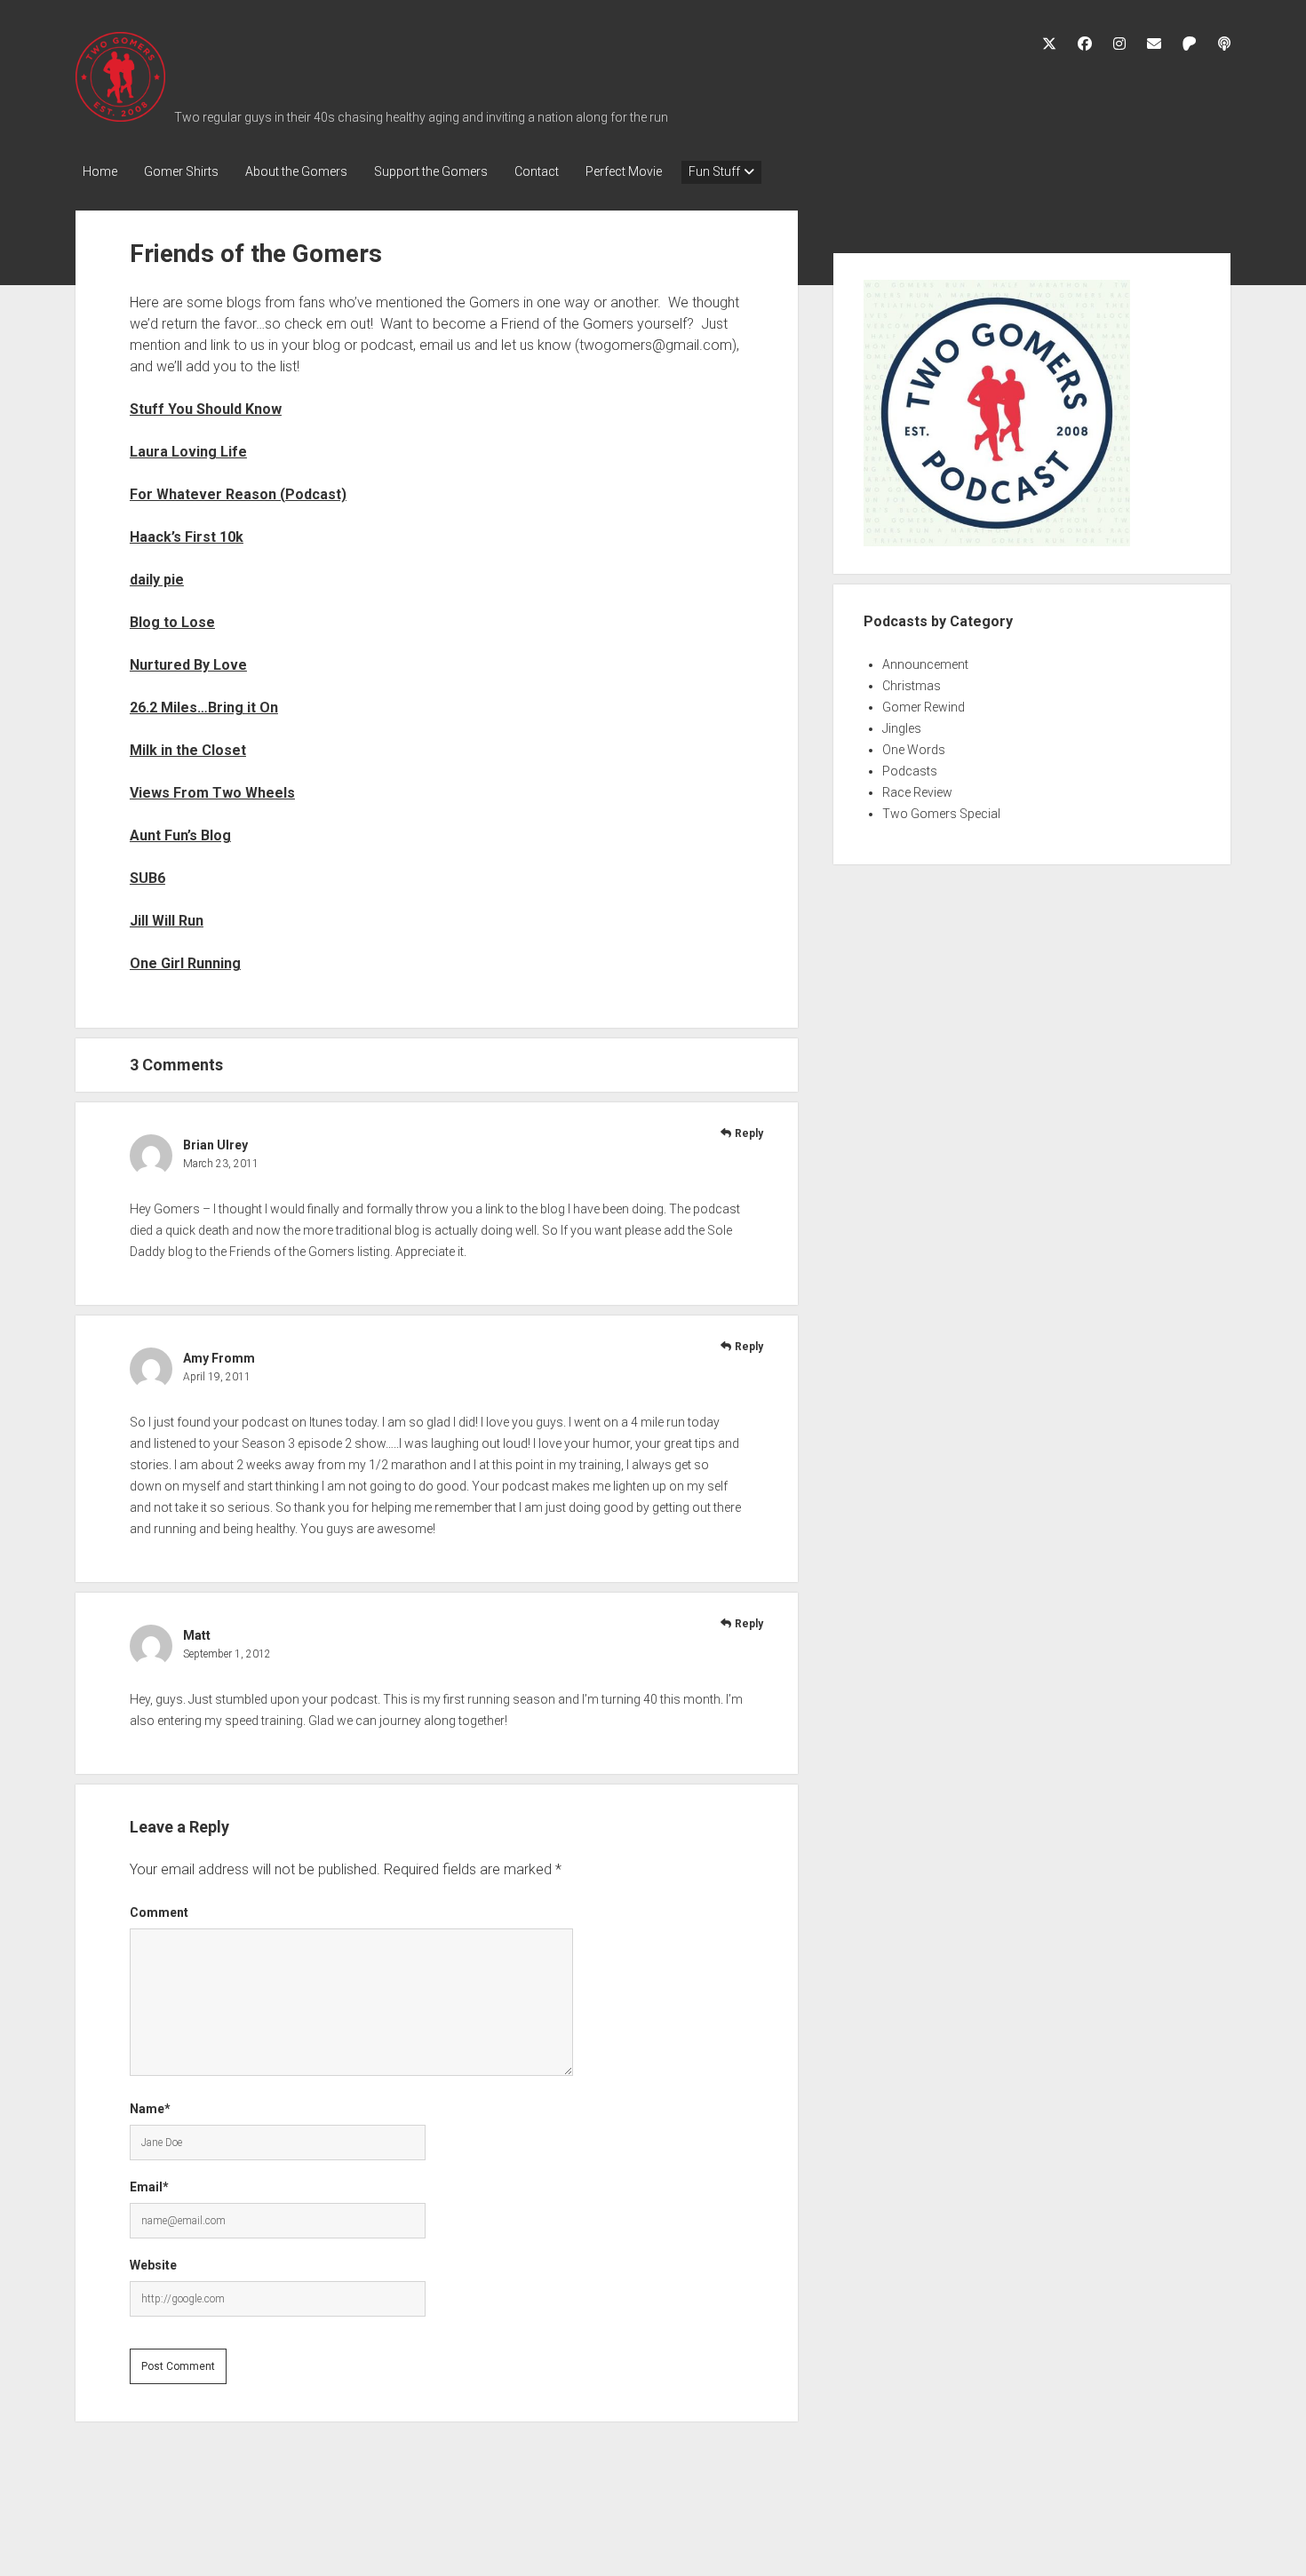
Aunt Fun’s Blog (180, 835)
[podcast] (1224, 44)
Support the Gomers (431, 171)
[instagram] (1119, 44)
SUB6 (147, 878)
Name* (150, 2109)
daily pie (157, 580)
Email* (149, 2187)
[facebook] (1085, 44)
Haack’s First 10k (187, 537)
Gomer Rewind (924, 707)
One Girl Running (185, 963)
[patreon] (1190, 44)
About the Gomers (296, 171)
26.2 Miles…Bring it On (204, 708)
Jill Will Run (167, 921)
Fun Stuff (714, 171)
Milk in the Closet (188, 750)
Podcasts (910, 771)
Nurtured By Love (188, 665)
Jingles (902, 728)
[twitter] (1049, 44)
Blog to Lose (172, 622)
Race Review (917, 792)
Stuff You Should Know (206, 409)
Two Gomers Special (941, 814)
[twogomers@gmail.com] (1154, 44)
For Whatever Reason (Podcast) (238, 494)
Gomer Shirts (181, 171)
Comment (159, 1912)
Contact (537, 171)
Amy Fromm (219, 1358)
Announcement (925, 664)
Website (153, 2265)
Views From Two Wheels (212, 793)
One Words (914, 750)
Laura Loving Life (188, 452)
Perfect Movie (624, 171)
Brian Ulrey (215, 1145)
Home (100, 171)
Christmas (912, 686)
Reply (749, 1133)
